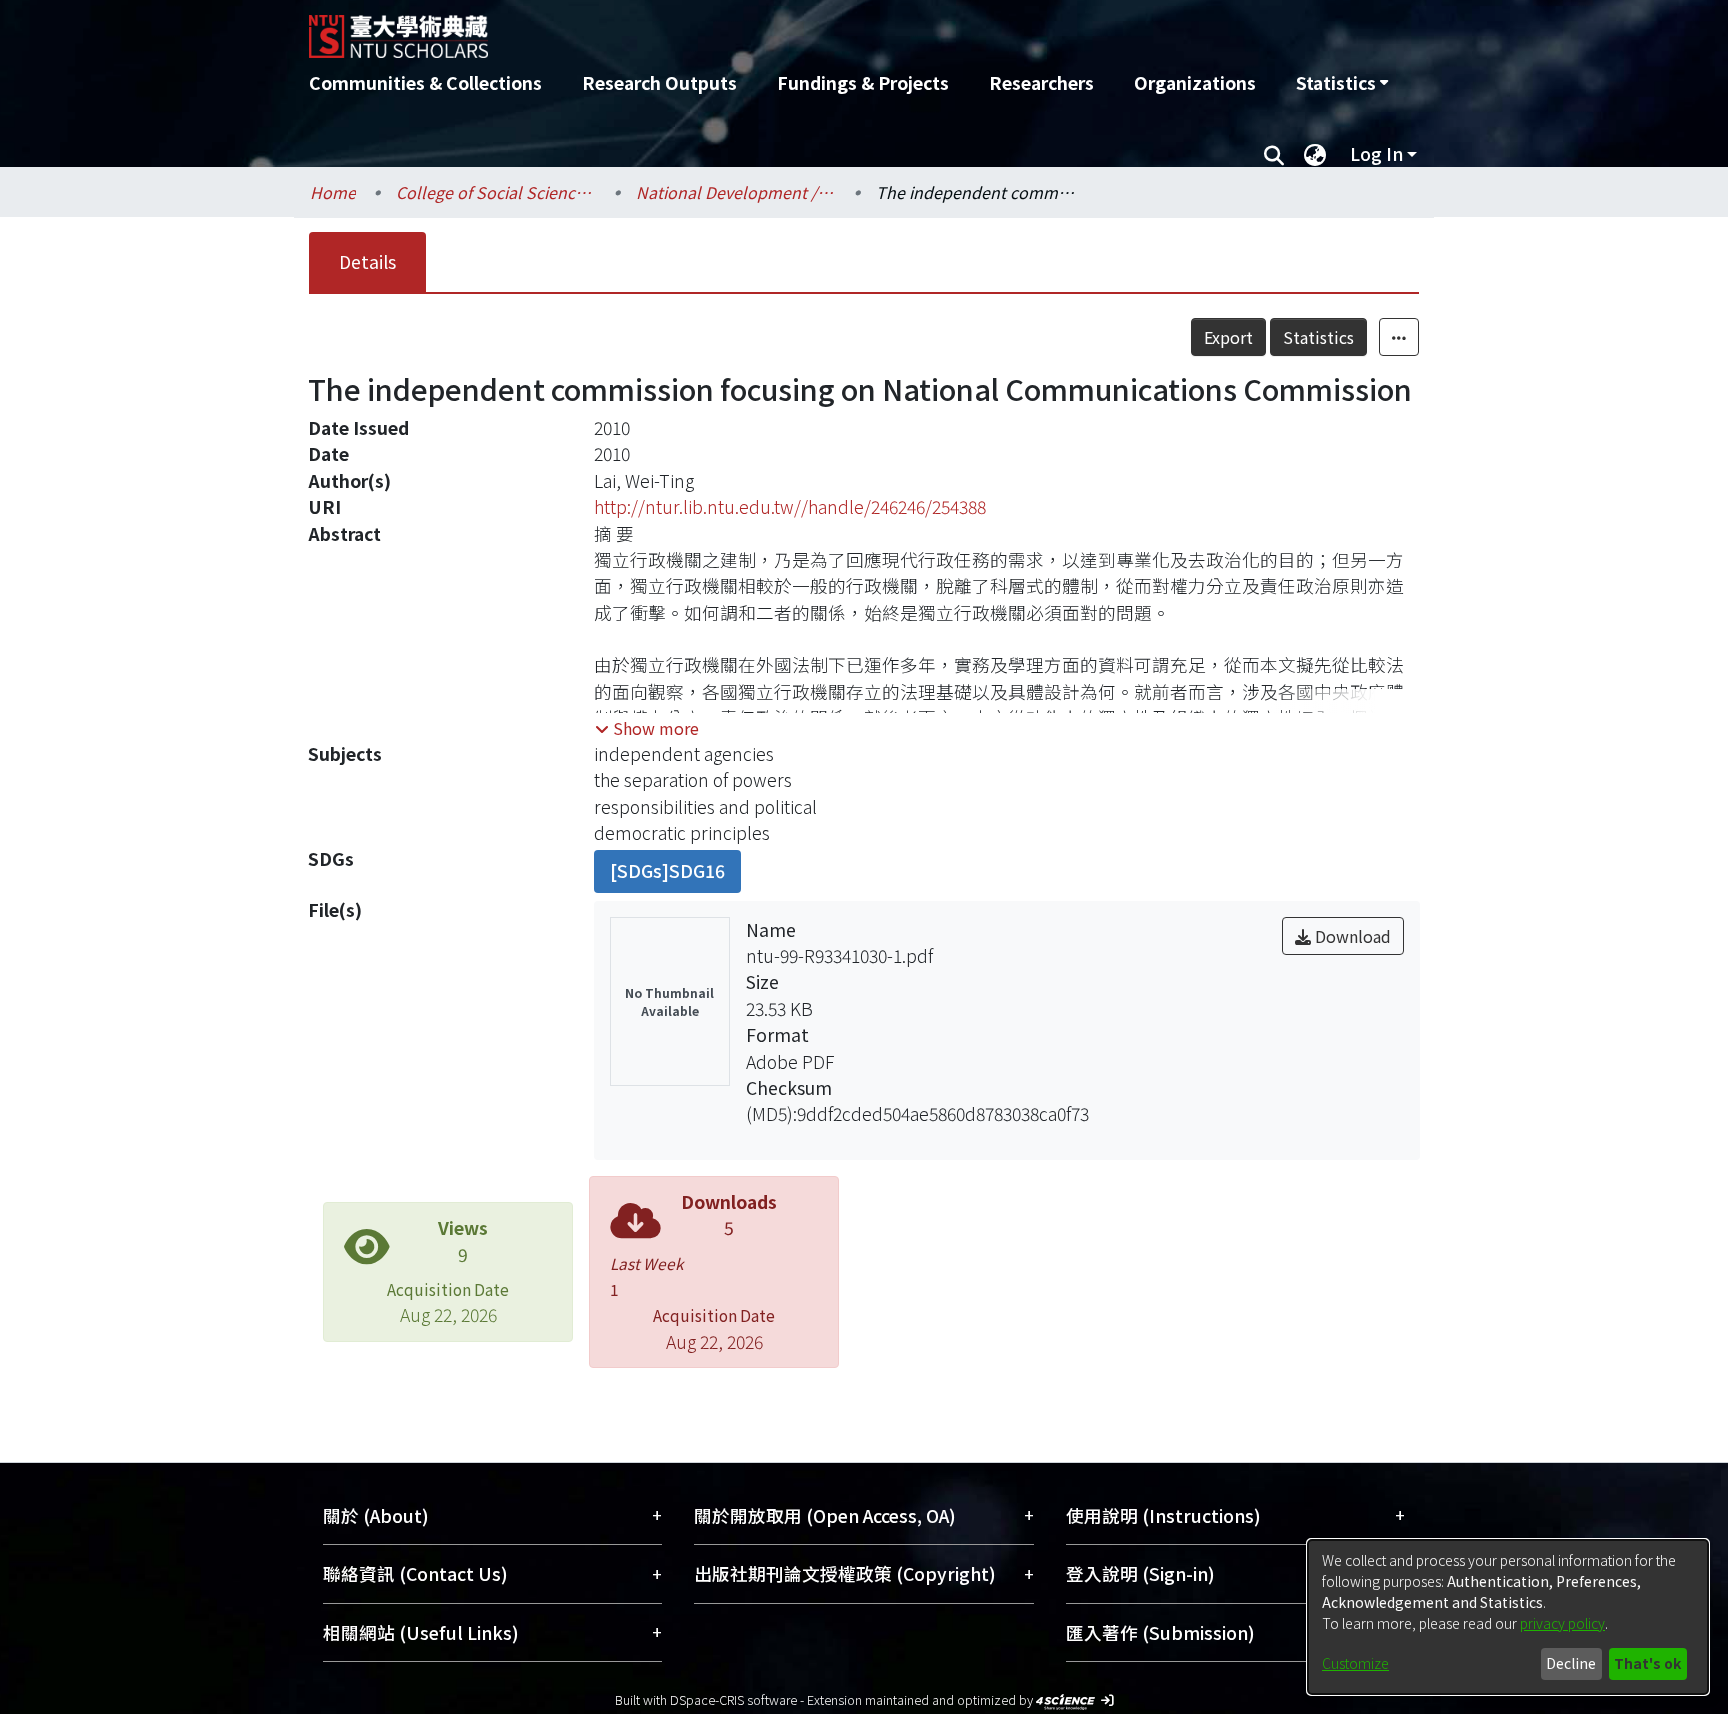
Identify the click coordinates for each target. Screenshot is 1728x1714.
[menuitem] (1342, 83)
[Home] (756, 29)
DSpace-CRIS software (733, 1699)
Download (1351, 936)
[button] (647, 728)
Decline (1571, 1663)
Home (333, 192)
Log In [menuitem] (1376, 153)
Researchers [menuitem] (1041, 82)
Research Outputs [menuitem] (659, 82)
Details (367, 261)
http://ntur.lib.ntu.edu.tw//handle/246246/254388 (790, 506)
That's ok (1647, 1663)
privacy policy (1562, 1623)
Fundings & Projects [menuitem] (863, 82)
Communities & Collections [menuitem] (425, 82)
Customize (1355, 1663)
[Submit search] (1273, 154)
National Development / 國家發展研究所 (736, 192)
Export (1228, 337)
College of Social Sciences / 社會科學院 (496, 192)
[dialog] (1508, 1617)
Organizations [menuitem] (1195, 82)
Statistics (1318, 337)
